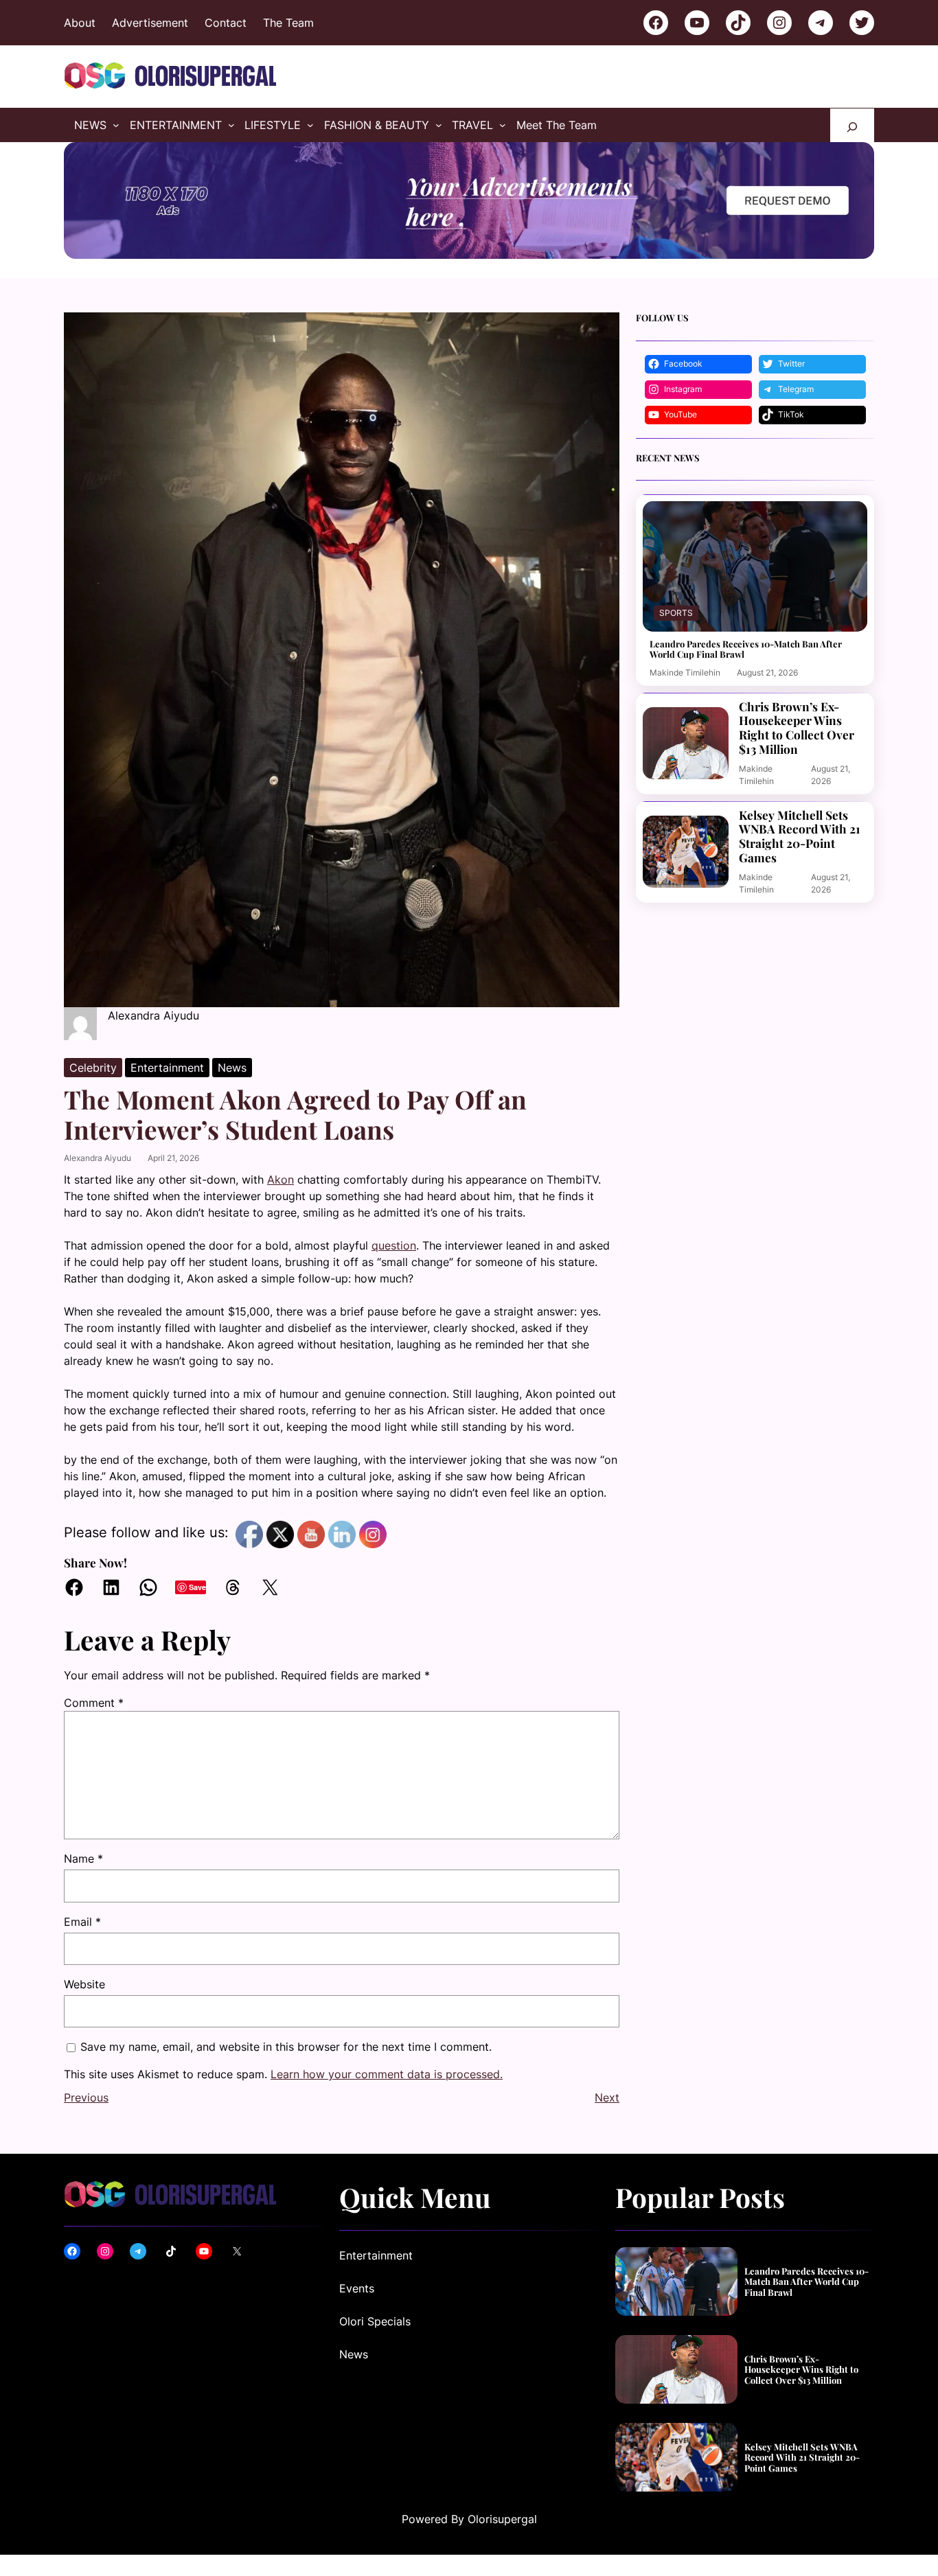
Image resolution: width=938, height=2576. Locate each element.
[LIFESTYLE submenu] (310, 125)
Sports (676, 613)
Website (84, 1984)
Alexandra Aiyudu (98, 1158)
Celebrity (93, 1068)
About (80, 23)
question (394, 1245)
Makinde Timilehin (685, 672)
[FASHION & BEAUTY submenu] (439, 125)
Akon (281, 1180)
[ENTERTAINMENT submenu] (231, 125)
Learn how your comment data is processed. (387, 2074)
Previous (86, 2097)
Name (83, 1859)
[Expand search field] (852, 125)
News (232, 1068)
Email (82, 1922)
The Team (288, 23)
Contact (226, 23)
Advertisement (150, 23)
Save (197, 1587)
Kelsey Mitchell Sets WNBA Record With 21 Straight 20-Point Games (800, 837)
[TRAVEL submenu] (503, 125)
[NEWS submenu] (116, 125)
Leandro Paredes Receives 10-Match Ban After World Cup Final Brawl (746, 649)
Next (607, 2097)
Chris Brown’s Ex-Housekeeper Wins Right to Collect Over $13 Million (797, 728)
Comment (94, 1703)
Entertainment (167, 1068)
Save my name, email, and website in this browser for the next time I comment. (286, 2047)
